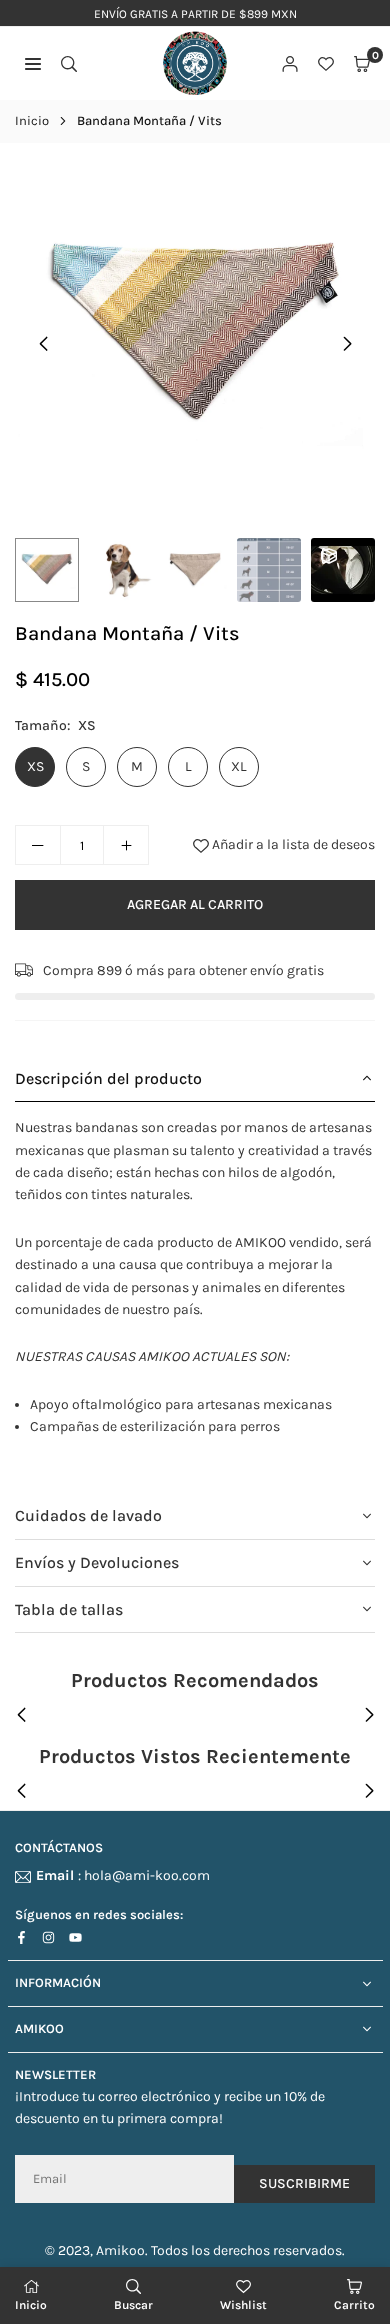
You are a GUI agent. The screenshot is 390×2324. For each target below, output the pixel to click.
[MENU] (33, 64)
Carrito (354, 2305)
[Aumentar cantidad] (126, 845)
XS (35, 766)
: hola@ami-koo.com (123, 1876)
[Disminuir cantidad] (38, 845)
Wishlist (243, 2305)
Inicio (32, 120)
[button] (362, 64)
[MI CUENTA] (290, 64)
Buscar (133, 2305)
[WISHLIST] (326, 64)
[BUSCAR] (69, 64)
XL (239, 766)
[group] (195, 338)
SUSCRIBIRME (304, 2183)
